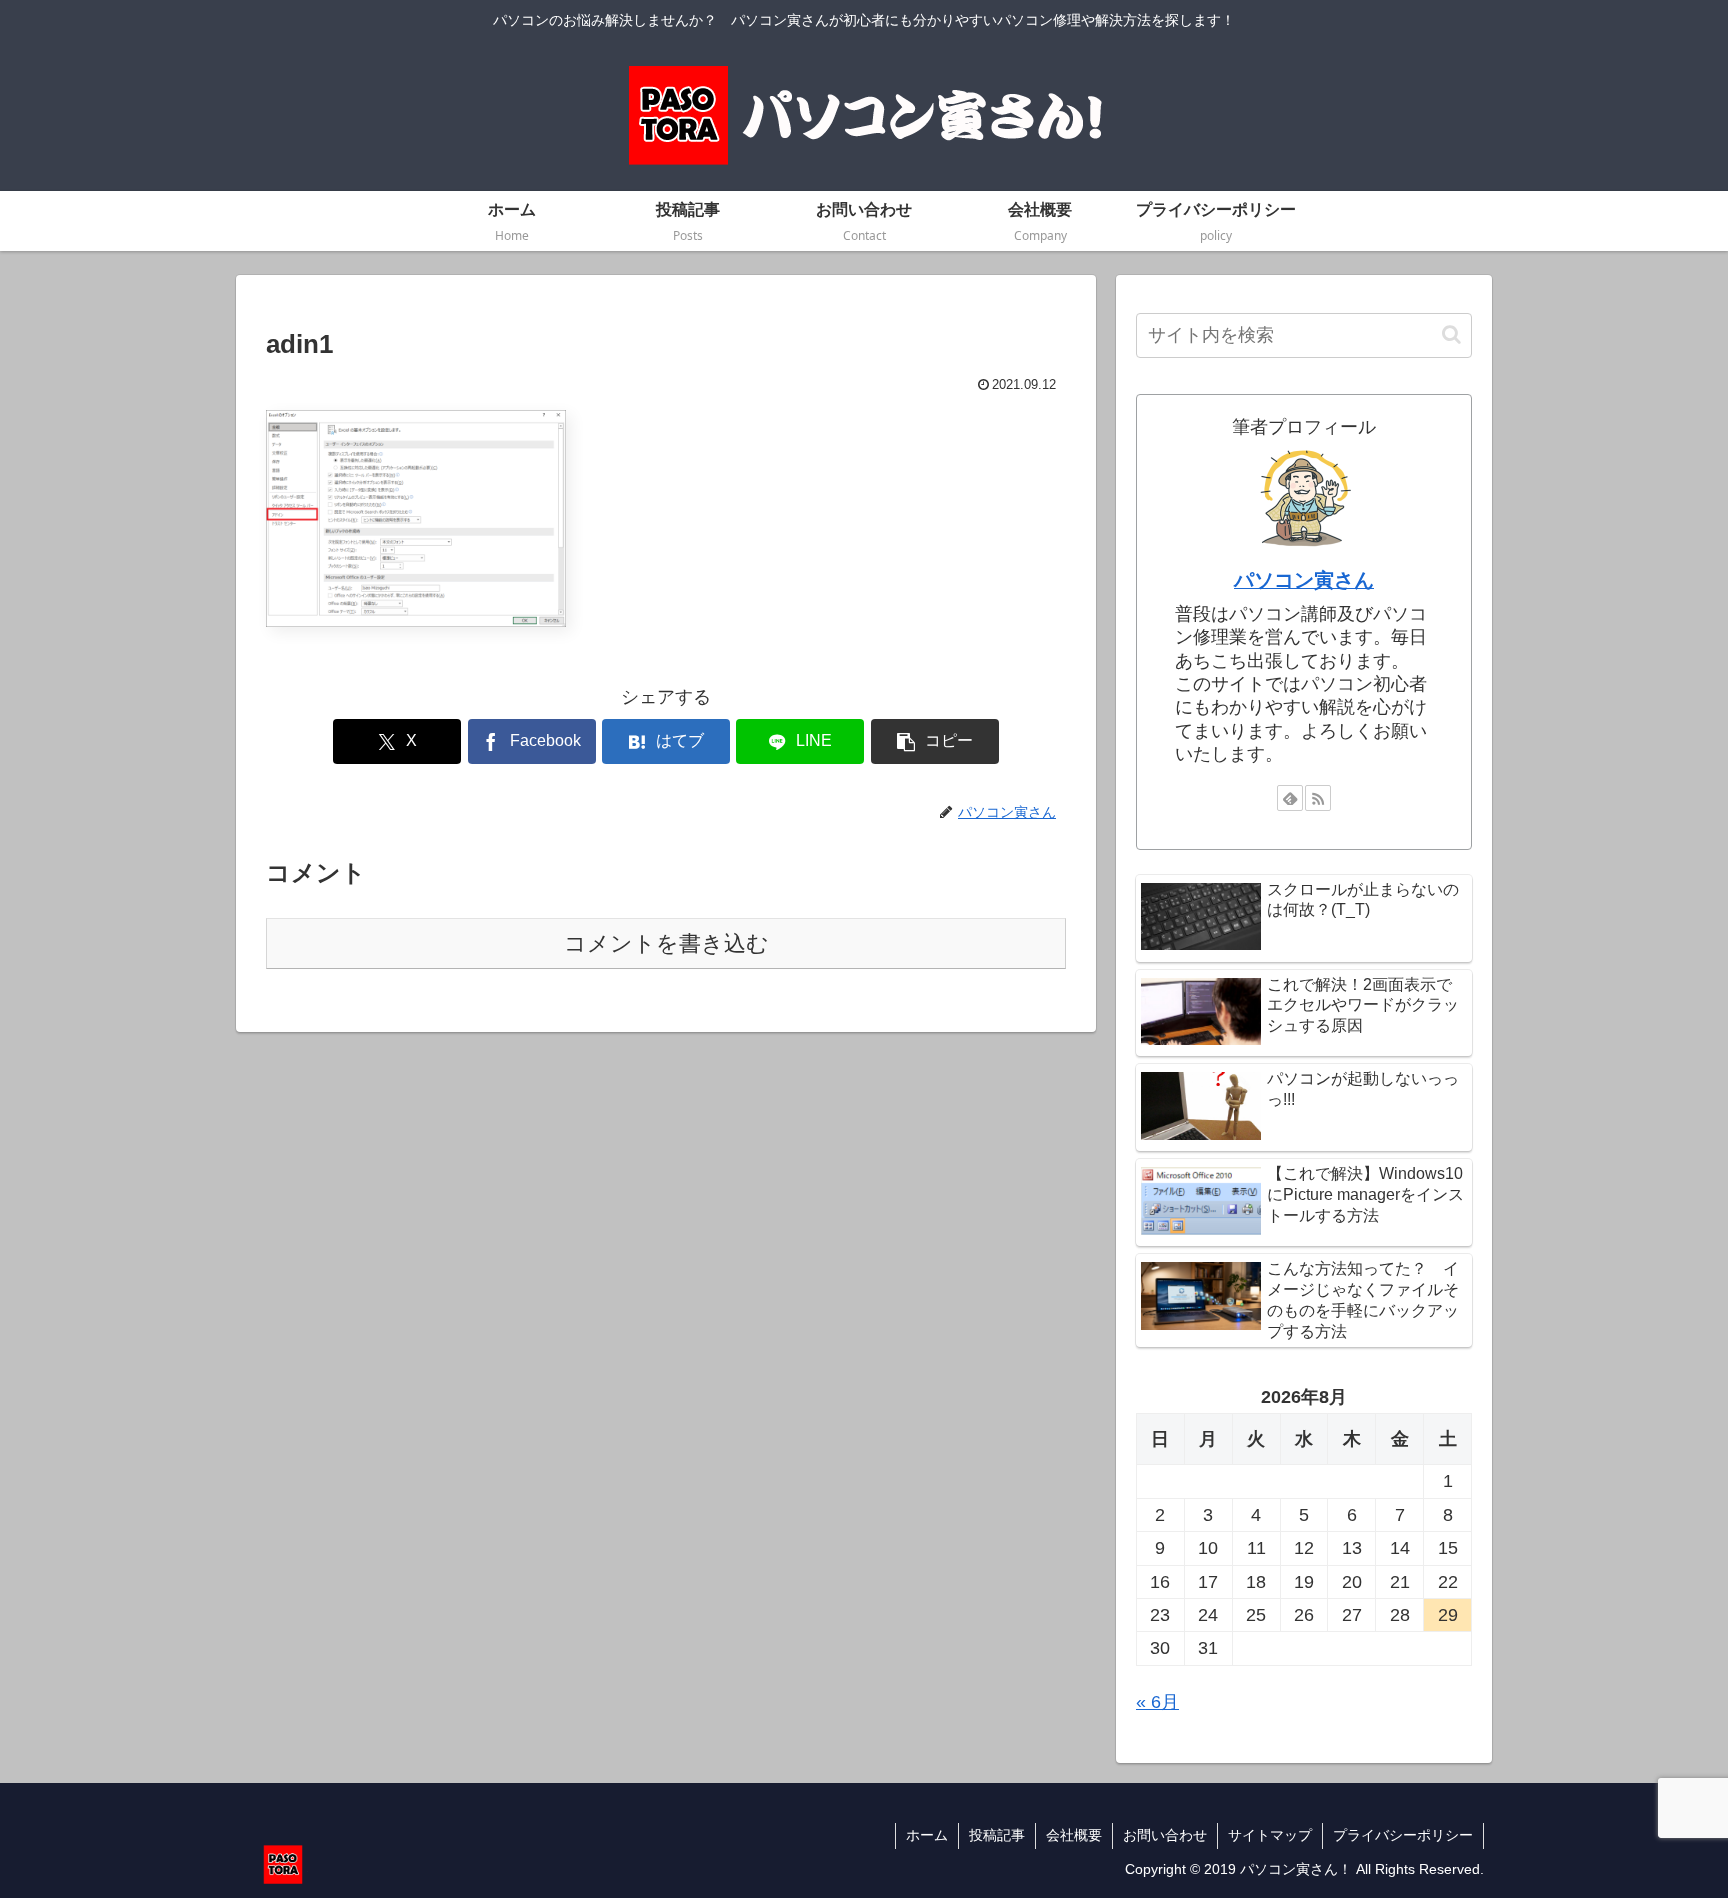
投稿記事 (997, 1835)
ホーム (927, 1835)
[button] (935, 741)
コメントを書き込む (666, 943)
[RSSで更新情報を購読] (1318, 798)
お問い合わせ (1165, 1835)
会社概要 (1074, 1835)
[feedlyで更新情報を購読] (1290, 798)
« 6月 (1157, 1702)
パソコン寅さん (1304, 580)
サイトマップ (1270, 1835)
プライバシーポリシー (1403, 1835)
